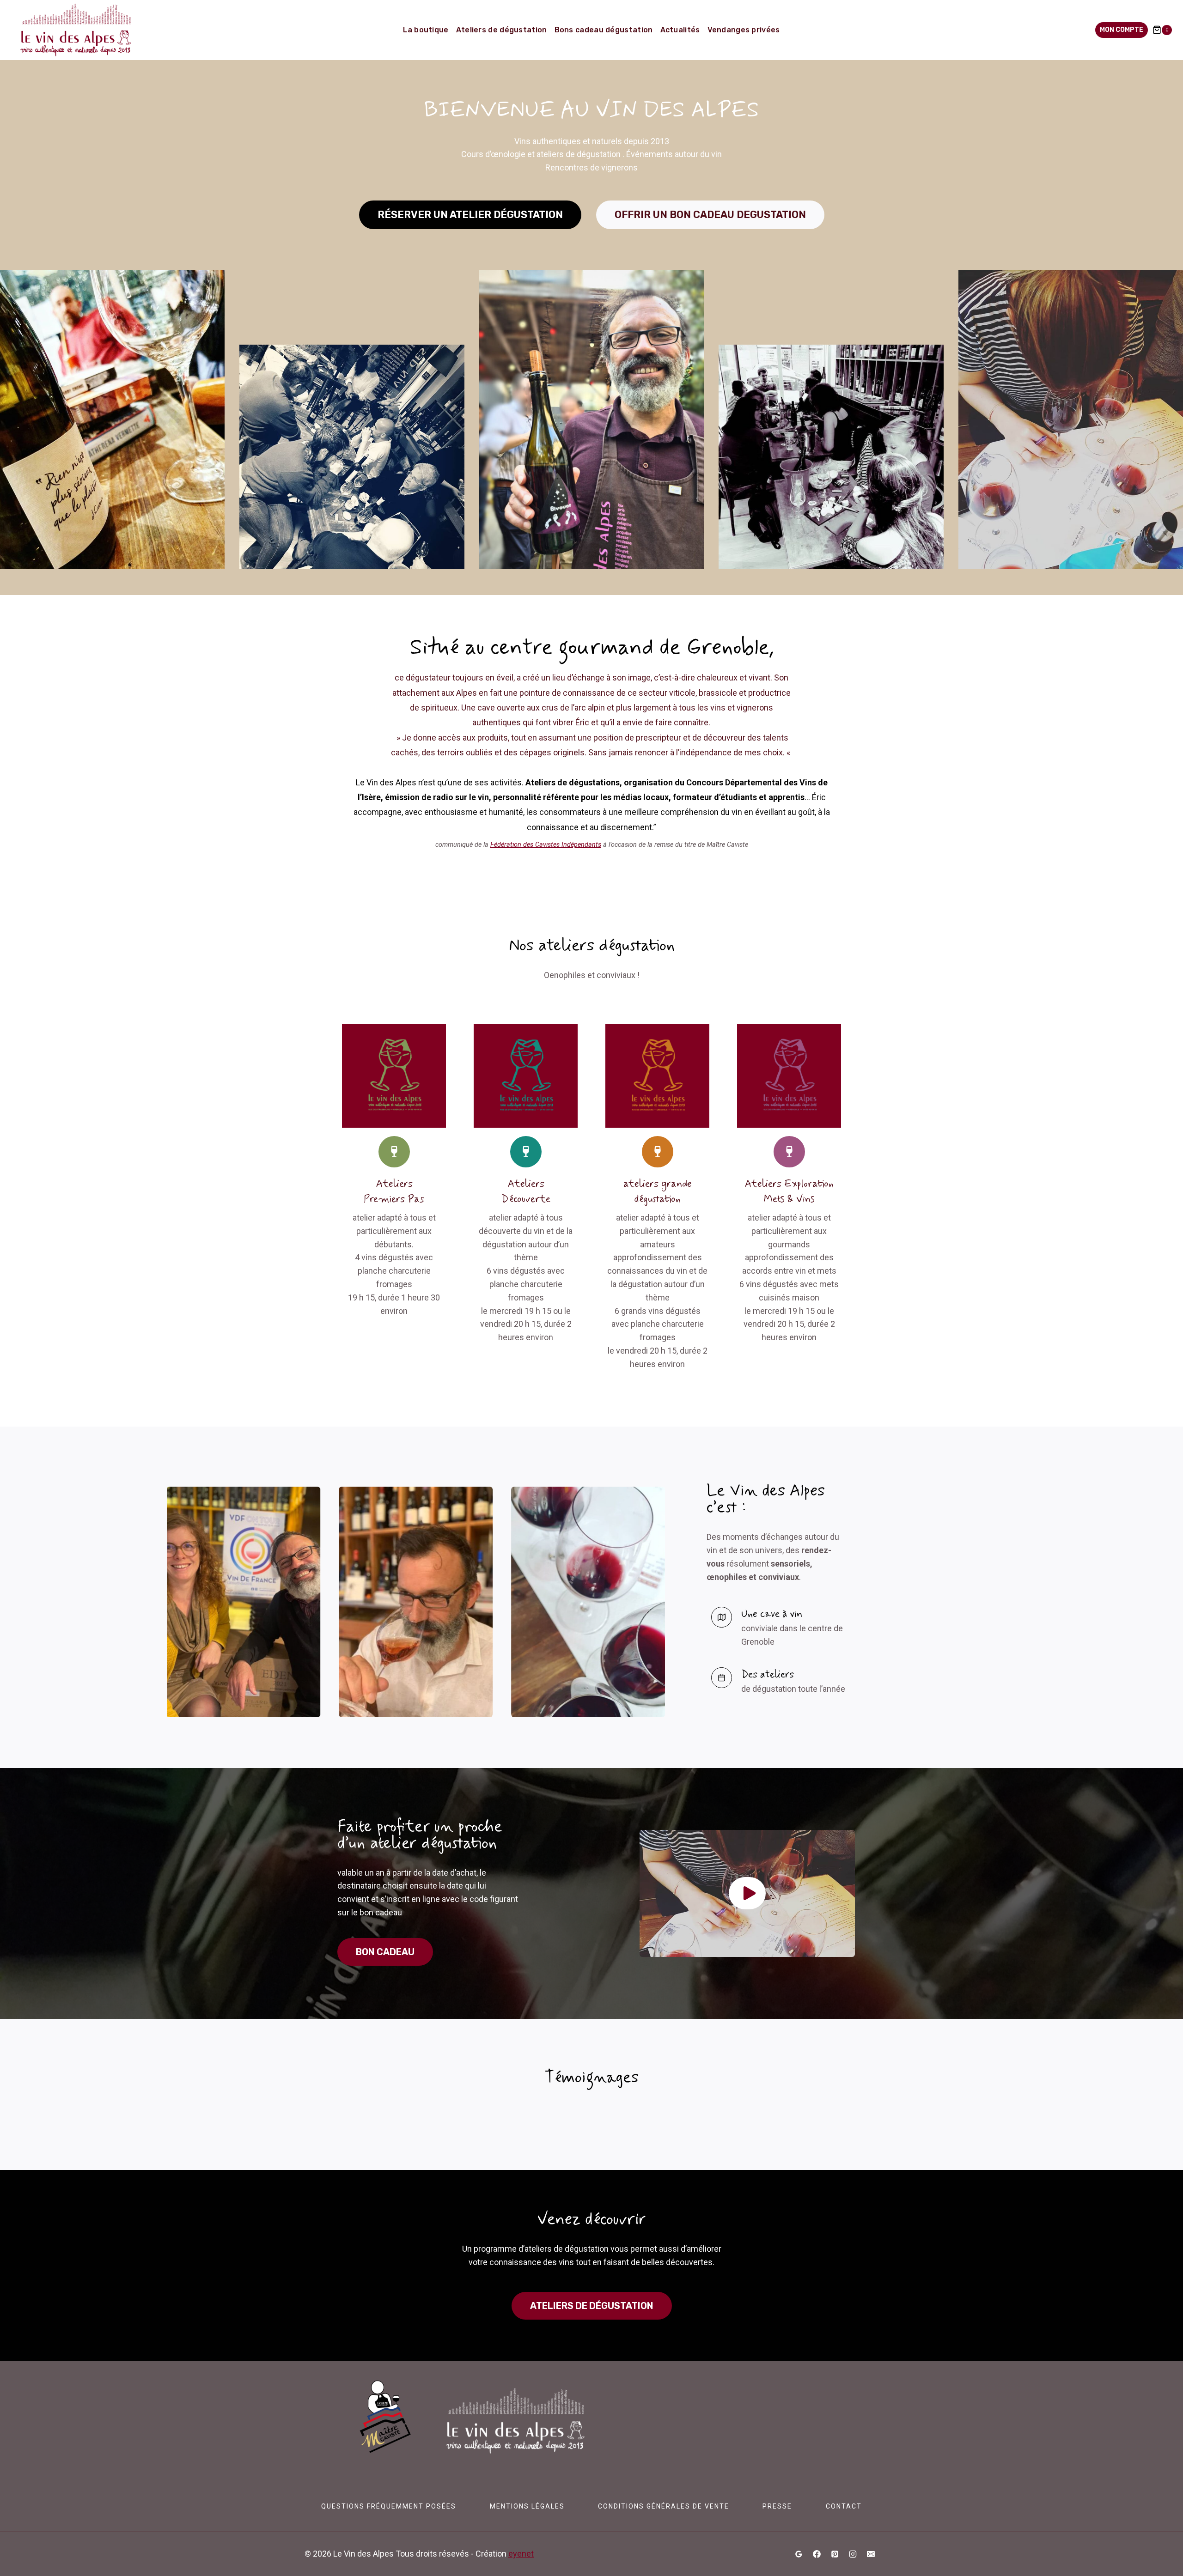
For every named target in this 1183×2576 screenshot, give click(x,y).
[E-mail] (871, 2554)
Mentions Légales (527, 2506)
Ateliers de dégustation (502, 30)
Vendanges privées (744, 30)
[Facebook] (817, 2554)
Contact (844, 2506)
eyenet (521, 2554)
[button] (747, 1893)
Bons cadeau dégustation (604, 30)
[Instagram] (853, 2554)
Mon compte (1122, 30)
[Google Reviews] (799, 2554)
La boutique (426, 30)
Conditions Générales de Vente (664, 2506)
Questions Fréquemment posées (389, 2506)
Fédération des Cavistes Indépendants (546, 845)
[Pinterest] (835, 2554)
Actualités (680, 30)
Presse (777, 2506)
